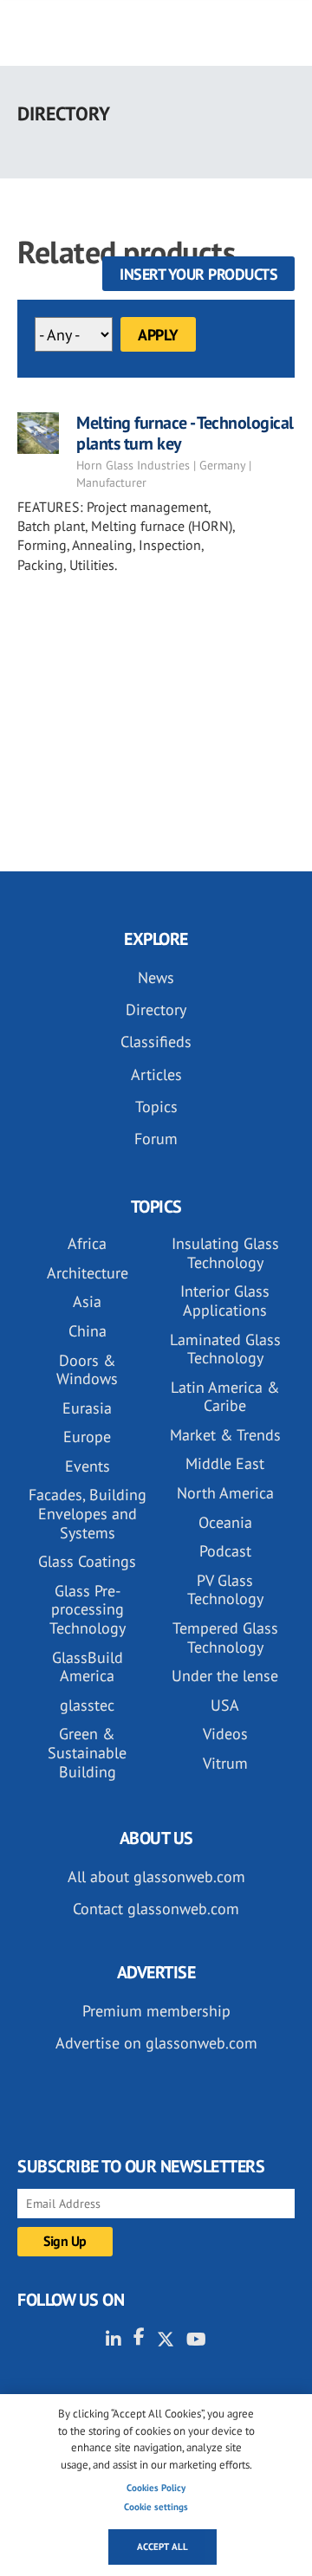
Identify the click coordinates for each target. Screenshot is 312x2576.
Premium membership (156, 2011)
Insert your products (198, 274)
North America (225, 1493)
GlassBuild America (88, 1667)
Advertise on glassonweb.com (156, 2043)
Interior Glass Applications (225, 1301)
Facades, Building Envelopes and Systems (88, 1513)
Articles (156, 1074)
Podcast (225, 1551)
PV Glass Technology (225, 1590)
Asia (87, 1301)
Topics (156, 1107)
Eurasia (87, 1408)
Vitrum (225, 1763)
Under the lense (225, 1676)
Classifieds (156, 1042)
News (156, 977)
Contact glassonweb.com (156, 1909)
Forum (156, 1139)
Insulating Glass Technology (225, 1253)
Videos (225, 1734)
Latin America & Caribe (225, 1397)
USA (225, 1705)
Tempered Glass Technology (225, 1638)
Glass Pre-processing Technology (88, 1609)
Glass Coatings (87, 1561)
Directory (156, 1010)
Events (88, 1466)
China (88, 1331)
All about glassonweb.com (156, 1877)
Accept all (162, 2547)
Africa (87, 1243)
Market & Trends (225, 1435)
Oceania (225, 1522)
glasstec (87, 1705)
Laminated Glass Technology (225, 1349)
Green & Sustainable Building (87, 1752)
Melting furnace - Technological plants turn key (185, 433)
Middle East (225, 1463)
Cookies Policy (156, 2488)
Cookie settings (156, 2507)
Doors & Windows (87, 1370)
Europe (87, 1437)
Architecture (88, 1273)
